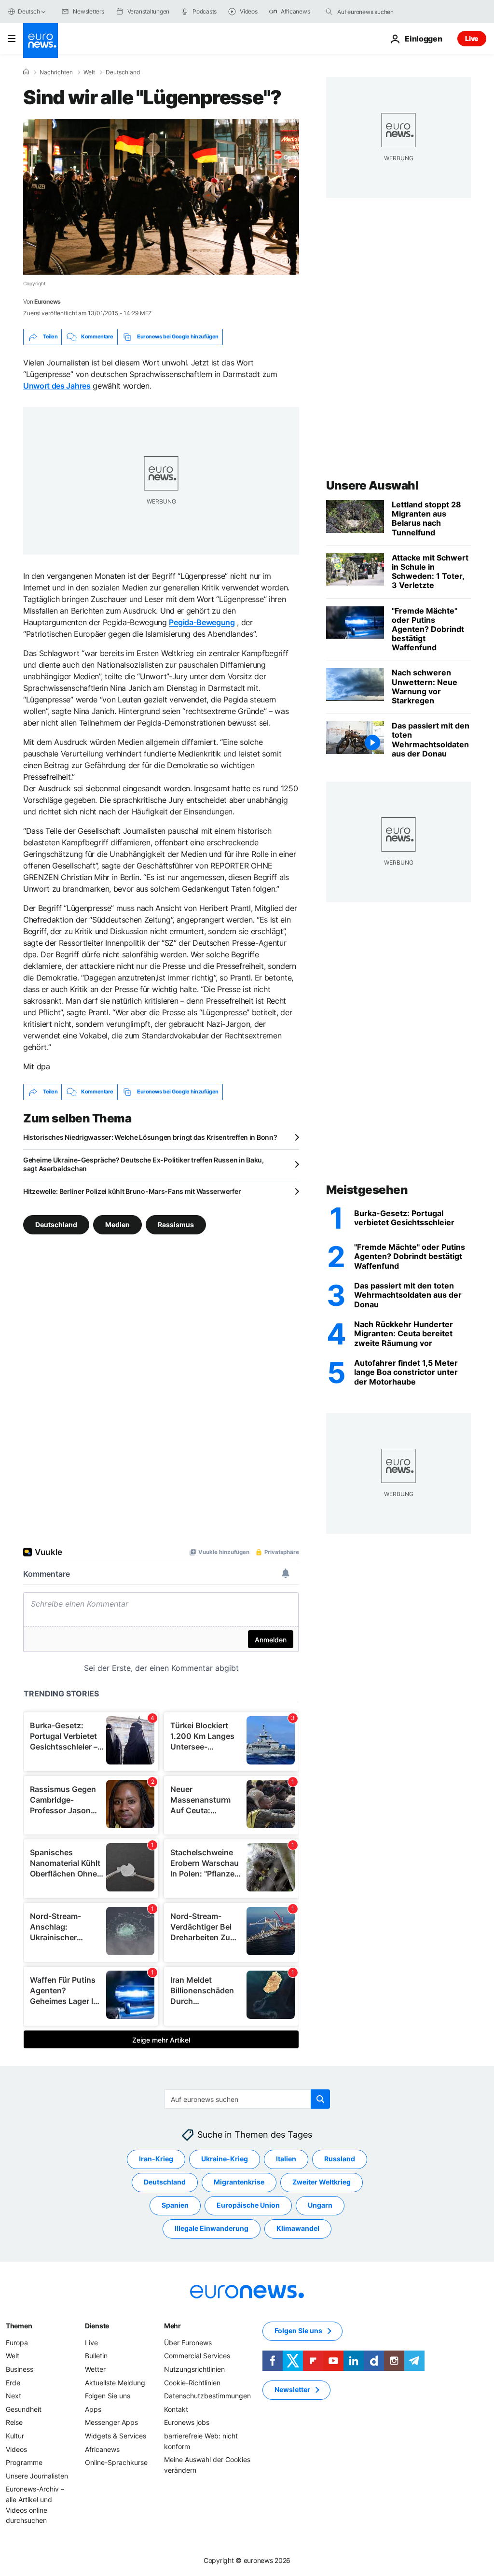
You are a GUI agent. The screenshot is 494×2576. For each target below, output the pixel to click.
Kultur (15, 2436)
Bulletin (96, 2356)
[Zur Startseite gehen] (41, 41)
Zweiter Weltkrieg (322, 2182)
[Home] (26, 72)
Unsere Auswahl (372, 485)
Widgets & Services (116, 2436)
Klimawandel (298, 2228)
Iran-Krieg (156, 2159)
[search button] (329, 12)
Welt (89, 72)
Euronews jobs (187, 2422)
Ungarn (320, 2205)
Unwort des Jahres (57, 386)
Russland (340, 2159)
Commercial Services (197, 2356)
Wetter (95, 2369)
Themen (19, 2326)
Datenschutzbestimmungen (207, 2396)
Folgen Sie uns (108, 2396)
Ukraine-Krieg (225, 2159)
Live (472, 38)
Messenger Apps (111, 2422)
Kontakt (176, 2409)
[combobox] (378, 12)
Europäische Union (248, 2205)
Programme (24, 2462)
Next (14, 2396)
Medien (117, 1224)
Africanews (102, 2449)
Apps (93, 2409)
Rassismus (176, 1224)
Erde (13, 2382)
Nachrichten (56, 72)
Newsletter (292, 2389)
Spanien (175, 2205)
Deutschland (123, 72)
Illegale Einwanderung (212, 2228)
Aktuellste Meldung (115, 2382)
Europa (17, 2343)
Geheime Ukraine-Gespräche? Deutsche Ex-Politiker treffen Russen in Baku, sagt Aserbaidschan (144, 1164)
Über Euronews (188, 2343)
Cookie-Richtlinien (192, 2382)
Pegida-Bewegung (202, 622)
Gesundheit (24, 2409)
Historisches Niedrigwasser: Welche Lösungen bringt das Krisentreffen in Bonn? (150, 1137)
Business (20, 2369)
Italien (286, 2159)
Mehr (172, 2326)
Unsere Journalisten (37, 2475)
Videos (16, 2449)
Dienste (97, 2326)
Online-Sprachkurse (116, 2462)
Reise (14, 2422)
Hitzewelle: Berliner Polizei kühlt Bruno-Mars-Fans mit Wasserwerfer (132, 1191)
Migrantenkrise (239, 2182)
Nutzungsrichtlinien (194, 2369)
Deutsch (29, 11)
